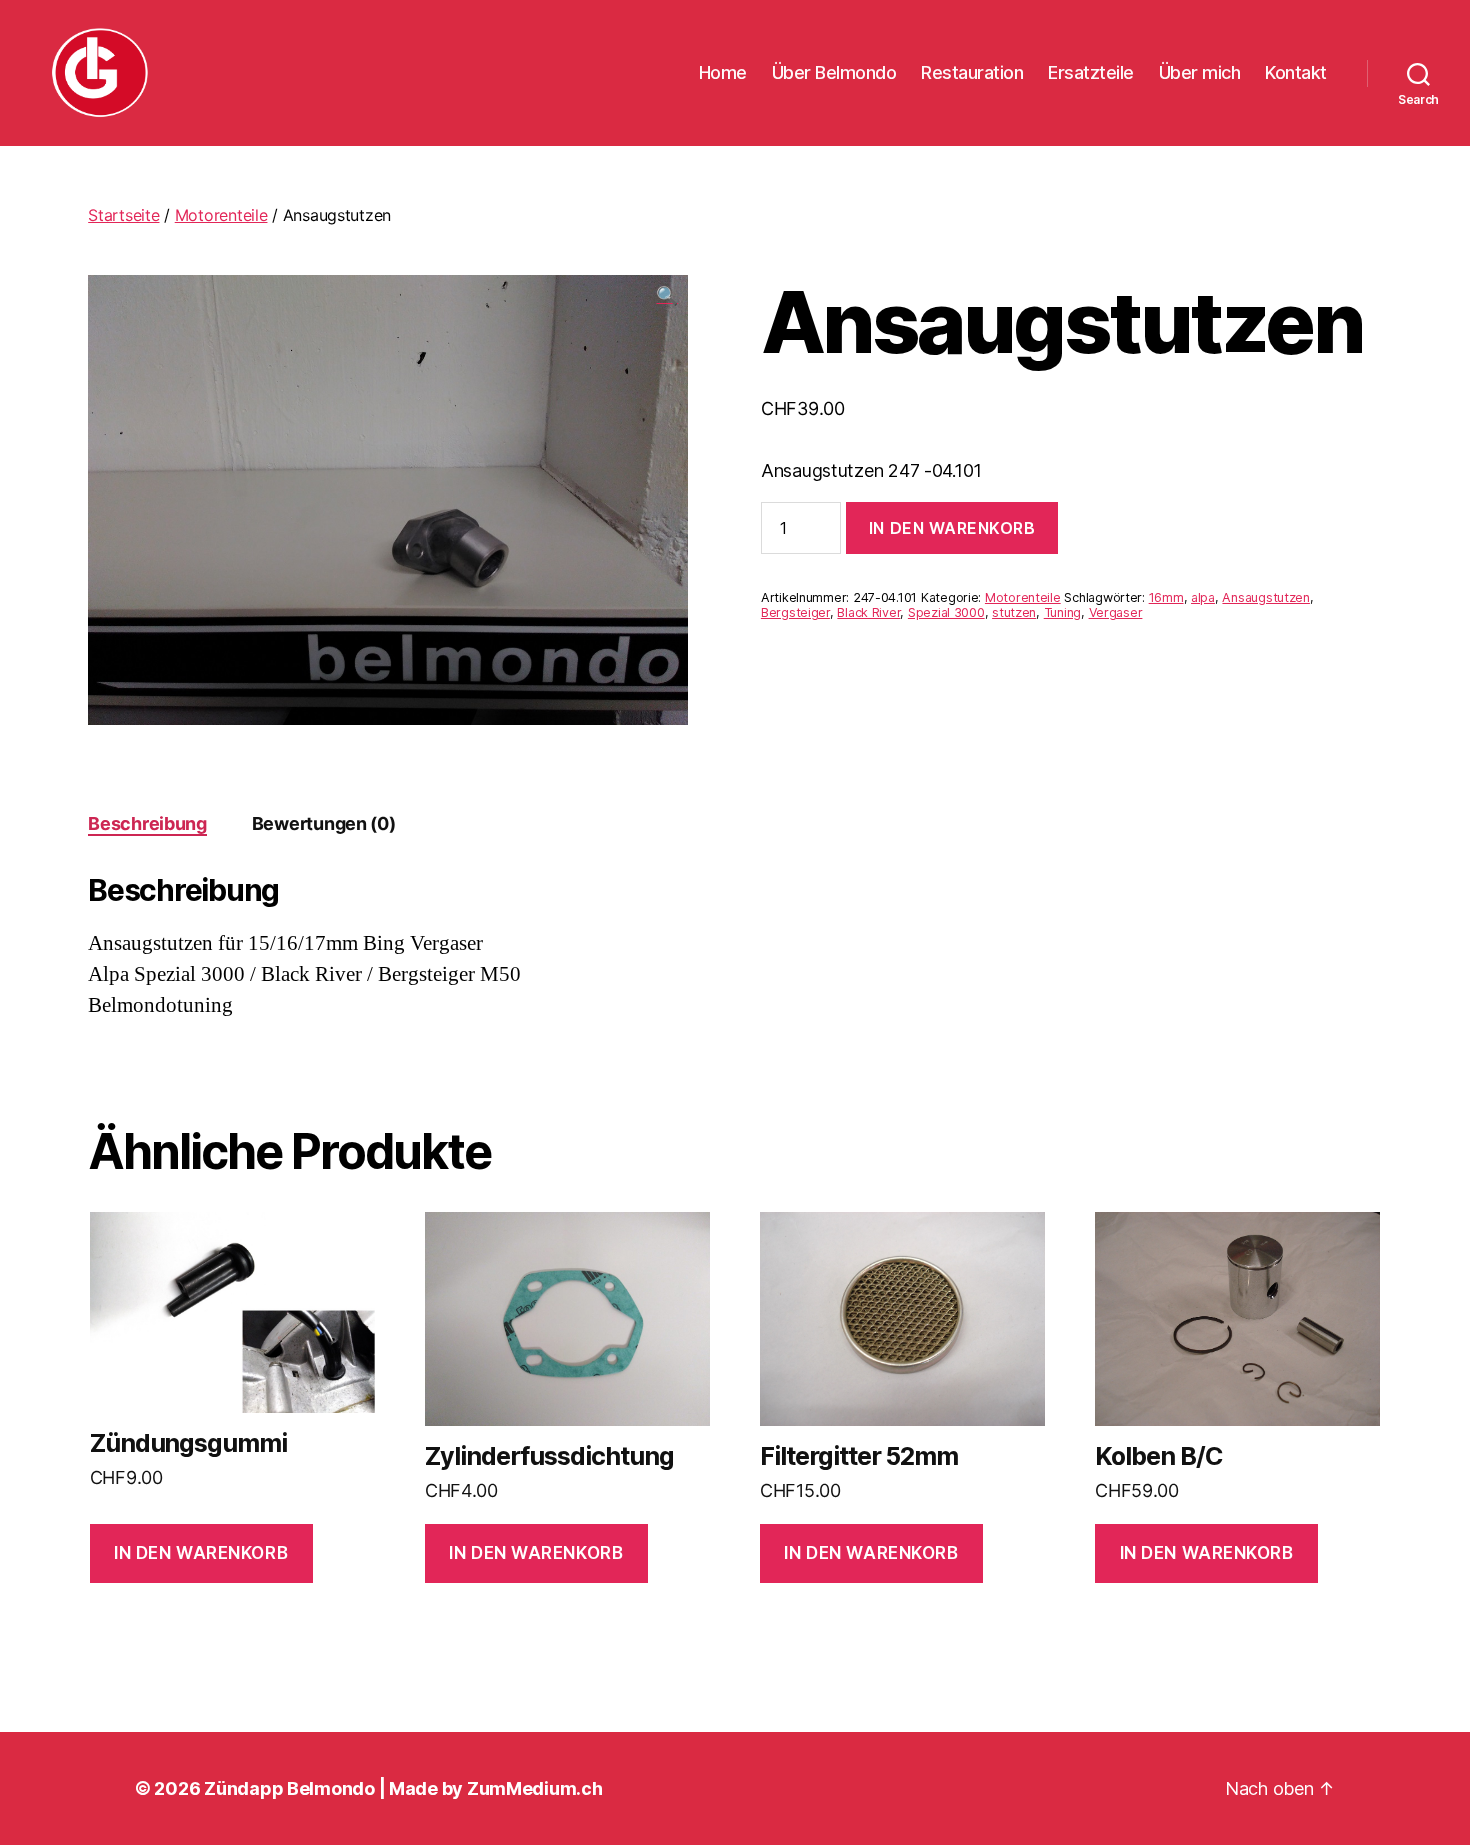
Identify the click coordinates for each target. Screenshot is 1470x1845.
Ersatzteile (1091, 72)
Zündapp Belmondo (289, 1788)
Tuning (1062, 612)
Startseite (123, 215)
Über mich (1200, 72)
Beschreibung (147, 823)
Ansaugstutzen (1266, 597)
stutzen (1014, 612)
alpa (1203, 597)
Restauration (972, 72)
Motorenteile (221, 215)
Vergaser (1116, 612)
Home (723, 72)
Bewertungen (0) (324, 823)
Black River (868, 612)
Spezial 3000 (946, 612)
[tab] (147, 823)
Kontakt (1296, 72)
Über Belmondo (834, 72)
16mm (1166, 597)
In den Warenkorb (952, 528)
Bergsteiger (795, 612)
